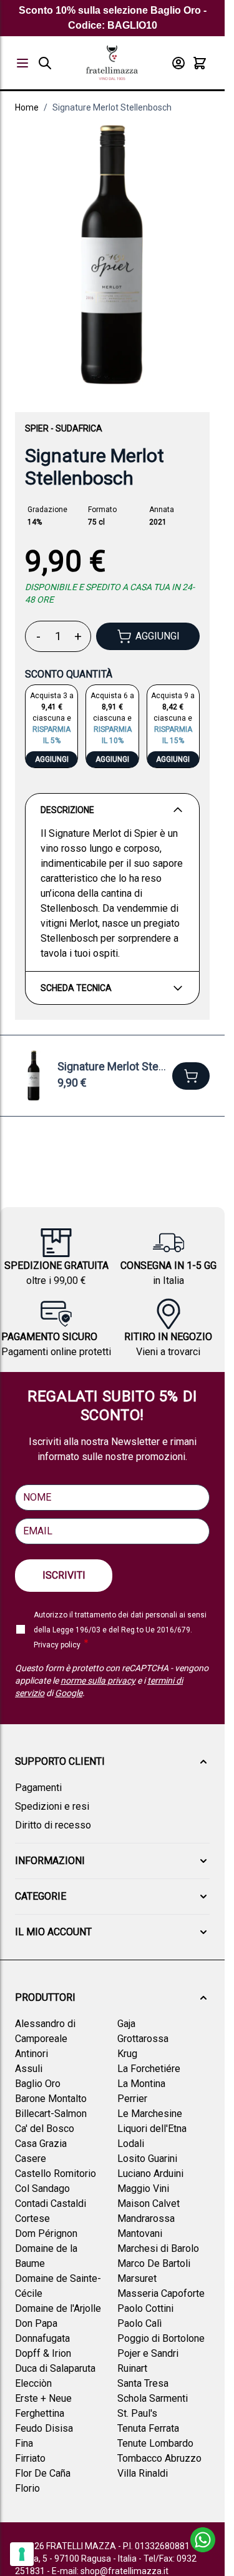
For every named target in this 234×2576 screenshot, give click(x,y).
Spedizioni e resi (52, 1806)
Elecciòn (33, 2383)
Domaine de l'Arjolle (58, 2308)
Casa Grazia (41, 2144)
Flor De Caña (43, 2473)
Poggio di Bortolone (161, 2338)
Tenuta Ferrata (148, 2428)
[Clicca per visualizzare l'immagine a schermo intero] (112, 255)
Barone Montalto (51, 2099)
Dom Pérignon (46, 2233)
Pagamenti (38, 1788)
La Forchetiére (149, 2069)
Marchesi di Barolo (158, 2248)
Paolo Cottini (145, 2308)
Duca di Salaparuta (55, 2368)
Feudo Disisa (44, 2428)
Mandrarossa (146, 2218)
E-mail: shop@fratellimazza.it (110, 2571)
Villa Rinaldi (143, 2473)
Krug (127, 2054)
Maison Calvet (149, 2203)
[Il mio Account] (178, 63)
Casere (31, 2159)
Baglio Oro (38, 2084)
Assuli (29, 2069)
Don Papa (36, 2323)
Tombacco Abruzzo (159, 2458)
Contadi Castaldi (51, 2203)
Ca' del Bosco (45, 2129)
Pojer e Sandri (148, 2353)
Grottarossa (143, 2039)
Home (27, 107)
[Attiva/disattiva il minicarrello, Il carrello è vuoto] (200, 63)
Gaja (126, 2024)
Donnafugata (42, 2338)
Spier (37, 428)
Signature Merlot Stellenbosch (112, 107)
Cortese (32, 2218)
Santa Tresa (143, 2383)
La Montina (141, 2084)
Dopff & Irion (43, 2353)
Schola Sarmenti (153, 2398)
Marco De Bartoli (154, 2263)
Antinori (32, 2054)
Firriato (30, 2458)
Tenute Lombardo (155, 2443)
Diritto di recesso (53, 1825)
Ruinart (132, 2368)
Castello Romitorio (56, 2174)
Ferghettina (40, 2413)
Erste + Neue (43, 2398)
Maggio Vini (143, 2189)
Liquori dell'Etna (152, 2129)
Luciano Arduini (150, 2174)
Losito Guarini (147, 2159)
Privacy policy (57, 1645)
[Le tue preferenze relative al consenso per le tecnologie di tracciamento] (22, 2554)
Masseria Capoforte (161, 2293)
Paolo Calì (139, 2323)
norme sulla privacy (98, 1680)
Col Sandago (42, 2189)
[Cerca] (45, 63)
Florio (27, 2488)
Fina (24, 2443)
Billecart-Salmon (51, 2114)
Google (69, 1693)
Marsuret (137, 2278)
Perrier (132, 2099)
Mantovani (140, 2233)
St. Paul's (137, 2413)
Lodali (131, 2144)
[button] (112, 1762)
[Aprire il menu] (22, 63)
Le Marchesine (150, 2114)
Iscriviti (64, 1575)
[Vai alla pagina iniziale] (112, 63)
